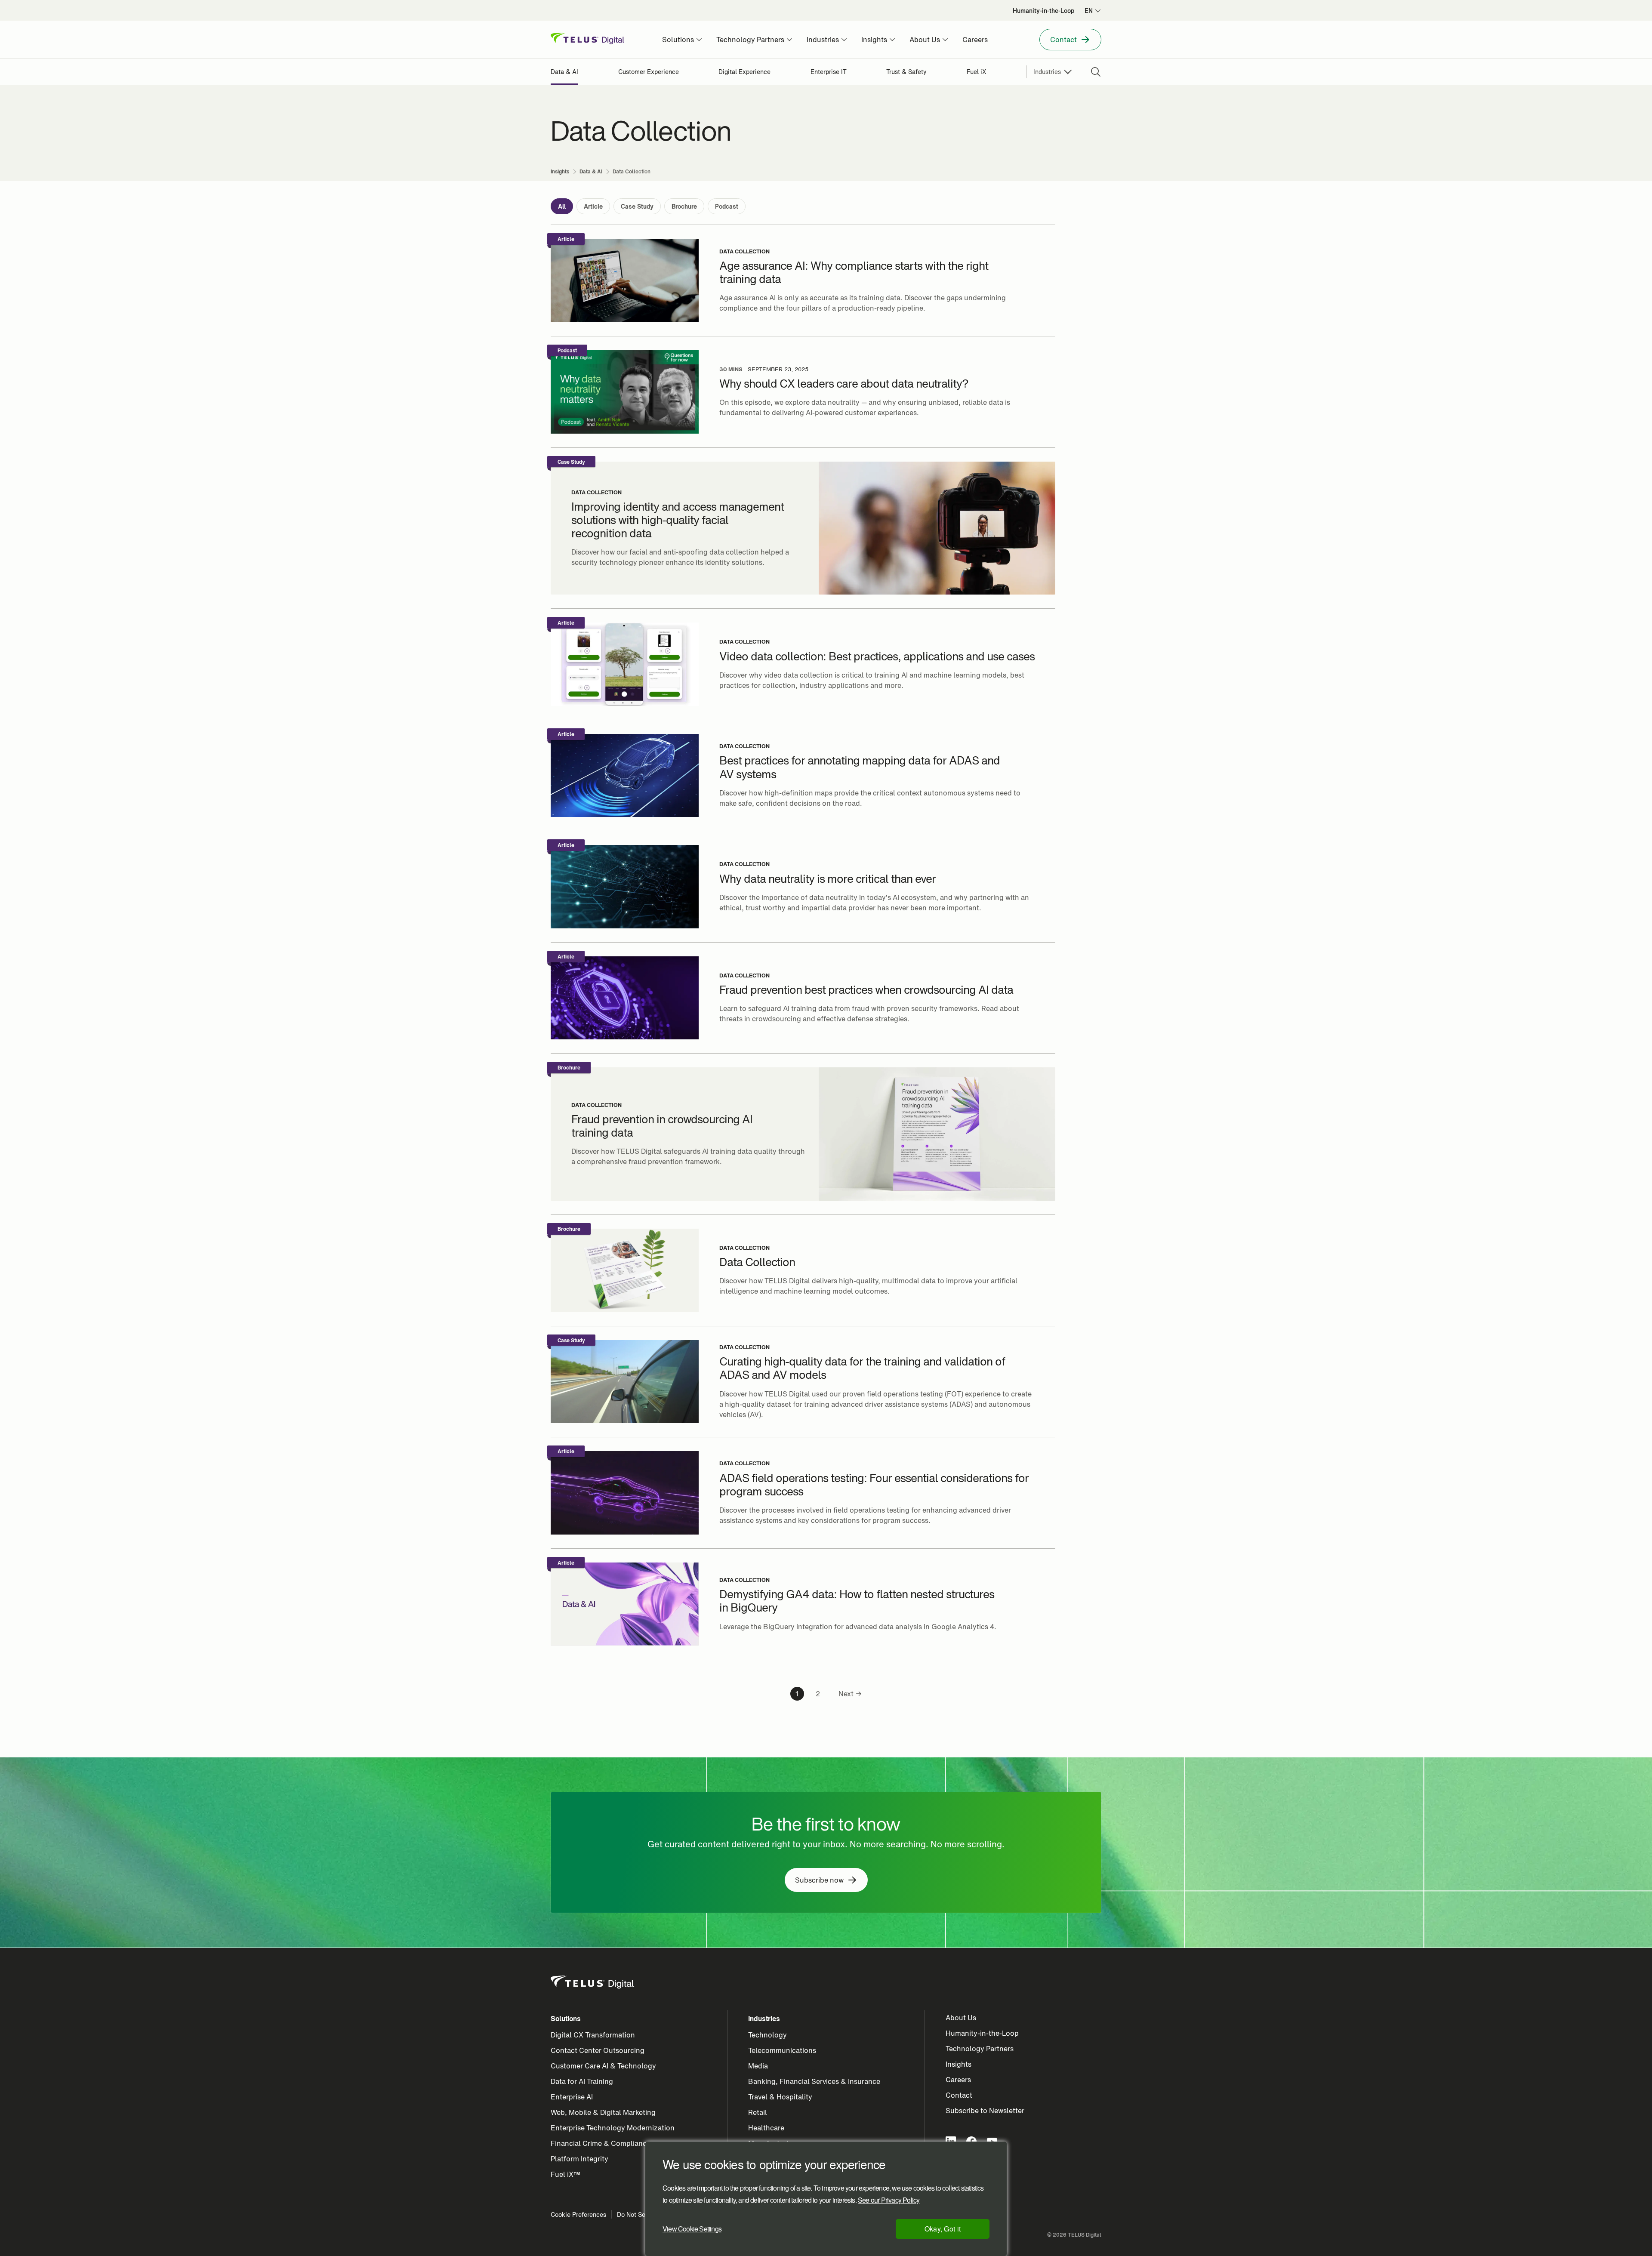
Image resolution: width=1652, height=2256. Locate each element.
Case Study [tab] (637, 206)
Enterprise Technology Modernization (613, 2128)
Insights (959, 2064)
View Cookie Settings (692, 2229)
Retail (758, 2112)
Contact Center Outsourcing (598, 2050)
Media (758, 2066)
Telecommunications (782, 2050)
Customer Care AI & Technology (603, 2066)
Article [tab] (593, 206)
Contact (959, 2095)
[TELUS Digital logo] (593, 1982)
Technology (767, 2035)
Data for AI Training (582, 2081)
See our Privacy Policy (889, 2200)
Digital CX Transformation (593, 2035)
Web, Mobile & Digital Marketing (603, 2112)
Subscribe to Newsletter (985, 2111)
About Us (961, 2018)
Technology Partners (980, 2049)
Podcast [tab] (727, 206)
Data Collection (744, 252)
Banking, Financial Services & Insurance (814, 2081)
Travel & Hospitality (780, 2097)
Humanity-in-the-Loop (982, 2033)
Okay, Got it (943, 2229)
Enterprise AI (572, 2097)
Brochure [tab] (684, 206)
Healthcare (766, 2128)
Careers (958, 2080)
